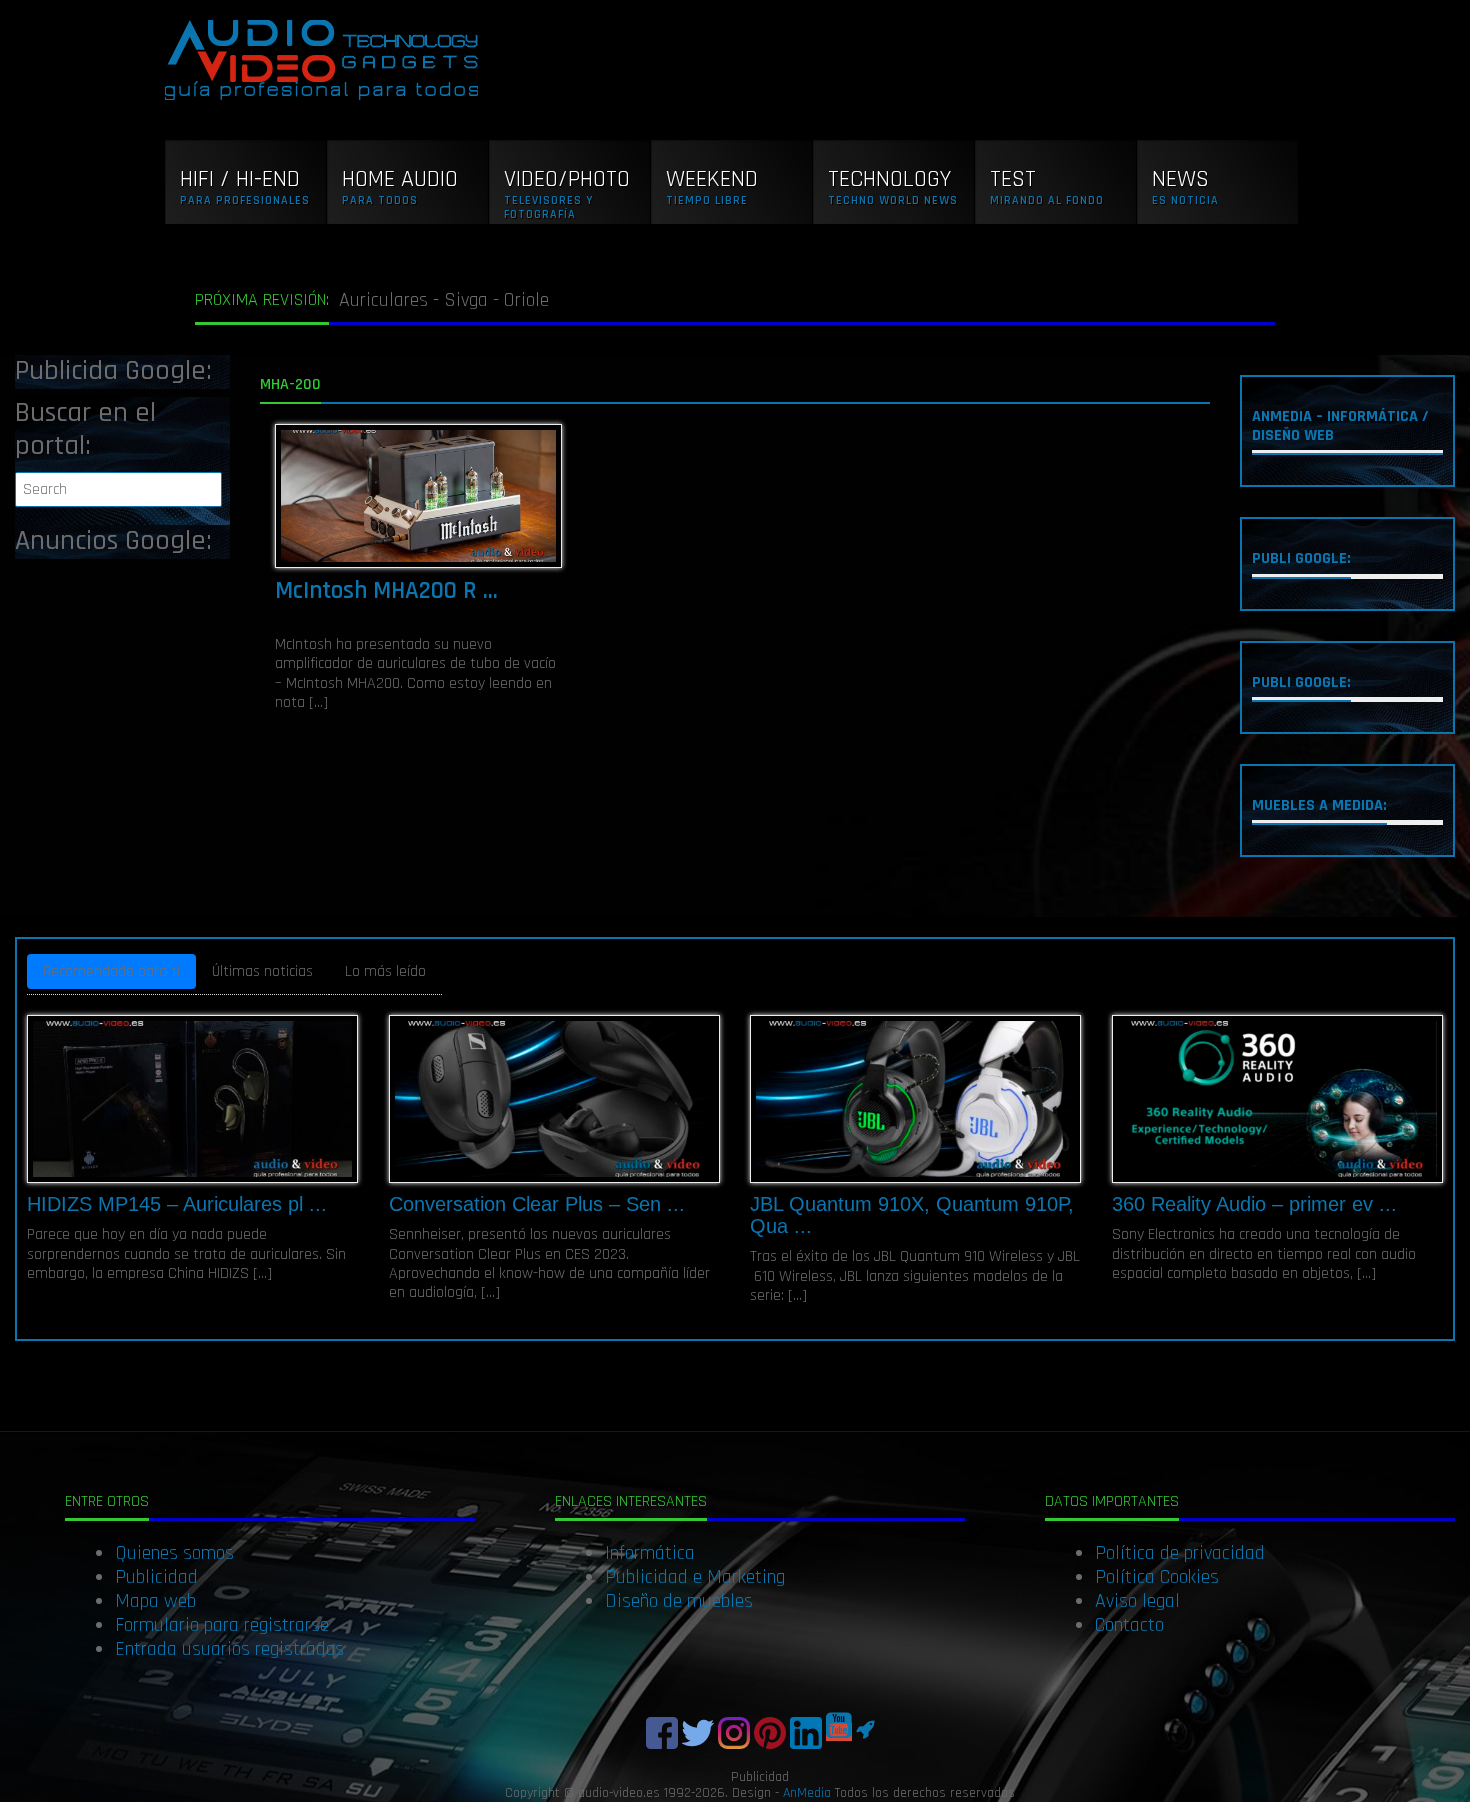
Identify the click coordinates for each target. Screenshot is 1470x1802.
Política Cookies (1157, 1577)
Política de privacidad (1180, 1553)
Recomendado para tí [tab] (111, 971)
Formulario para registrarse (222, 1625)
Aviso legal (1137, 1601)
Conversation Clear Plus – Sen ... (537, 1204)
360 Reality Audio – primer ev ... (1254, 1204)
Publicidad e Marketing (695, 1577)
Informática (650, 1553)
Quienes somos (174, 1553)
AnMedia (807, 1793)
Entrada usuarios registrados (229, 1649)
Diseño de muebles (679, 1601)
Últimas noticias (262, 971)
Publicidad (156, 1577)
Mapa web (155, 1601)
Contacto (1129, 1625)
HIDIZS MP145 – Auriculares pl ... (177, 1204)
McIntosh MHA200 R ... (386, 591)
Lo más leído (385, 971)
